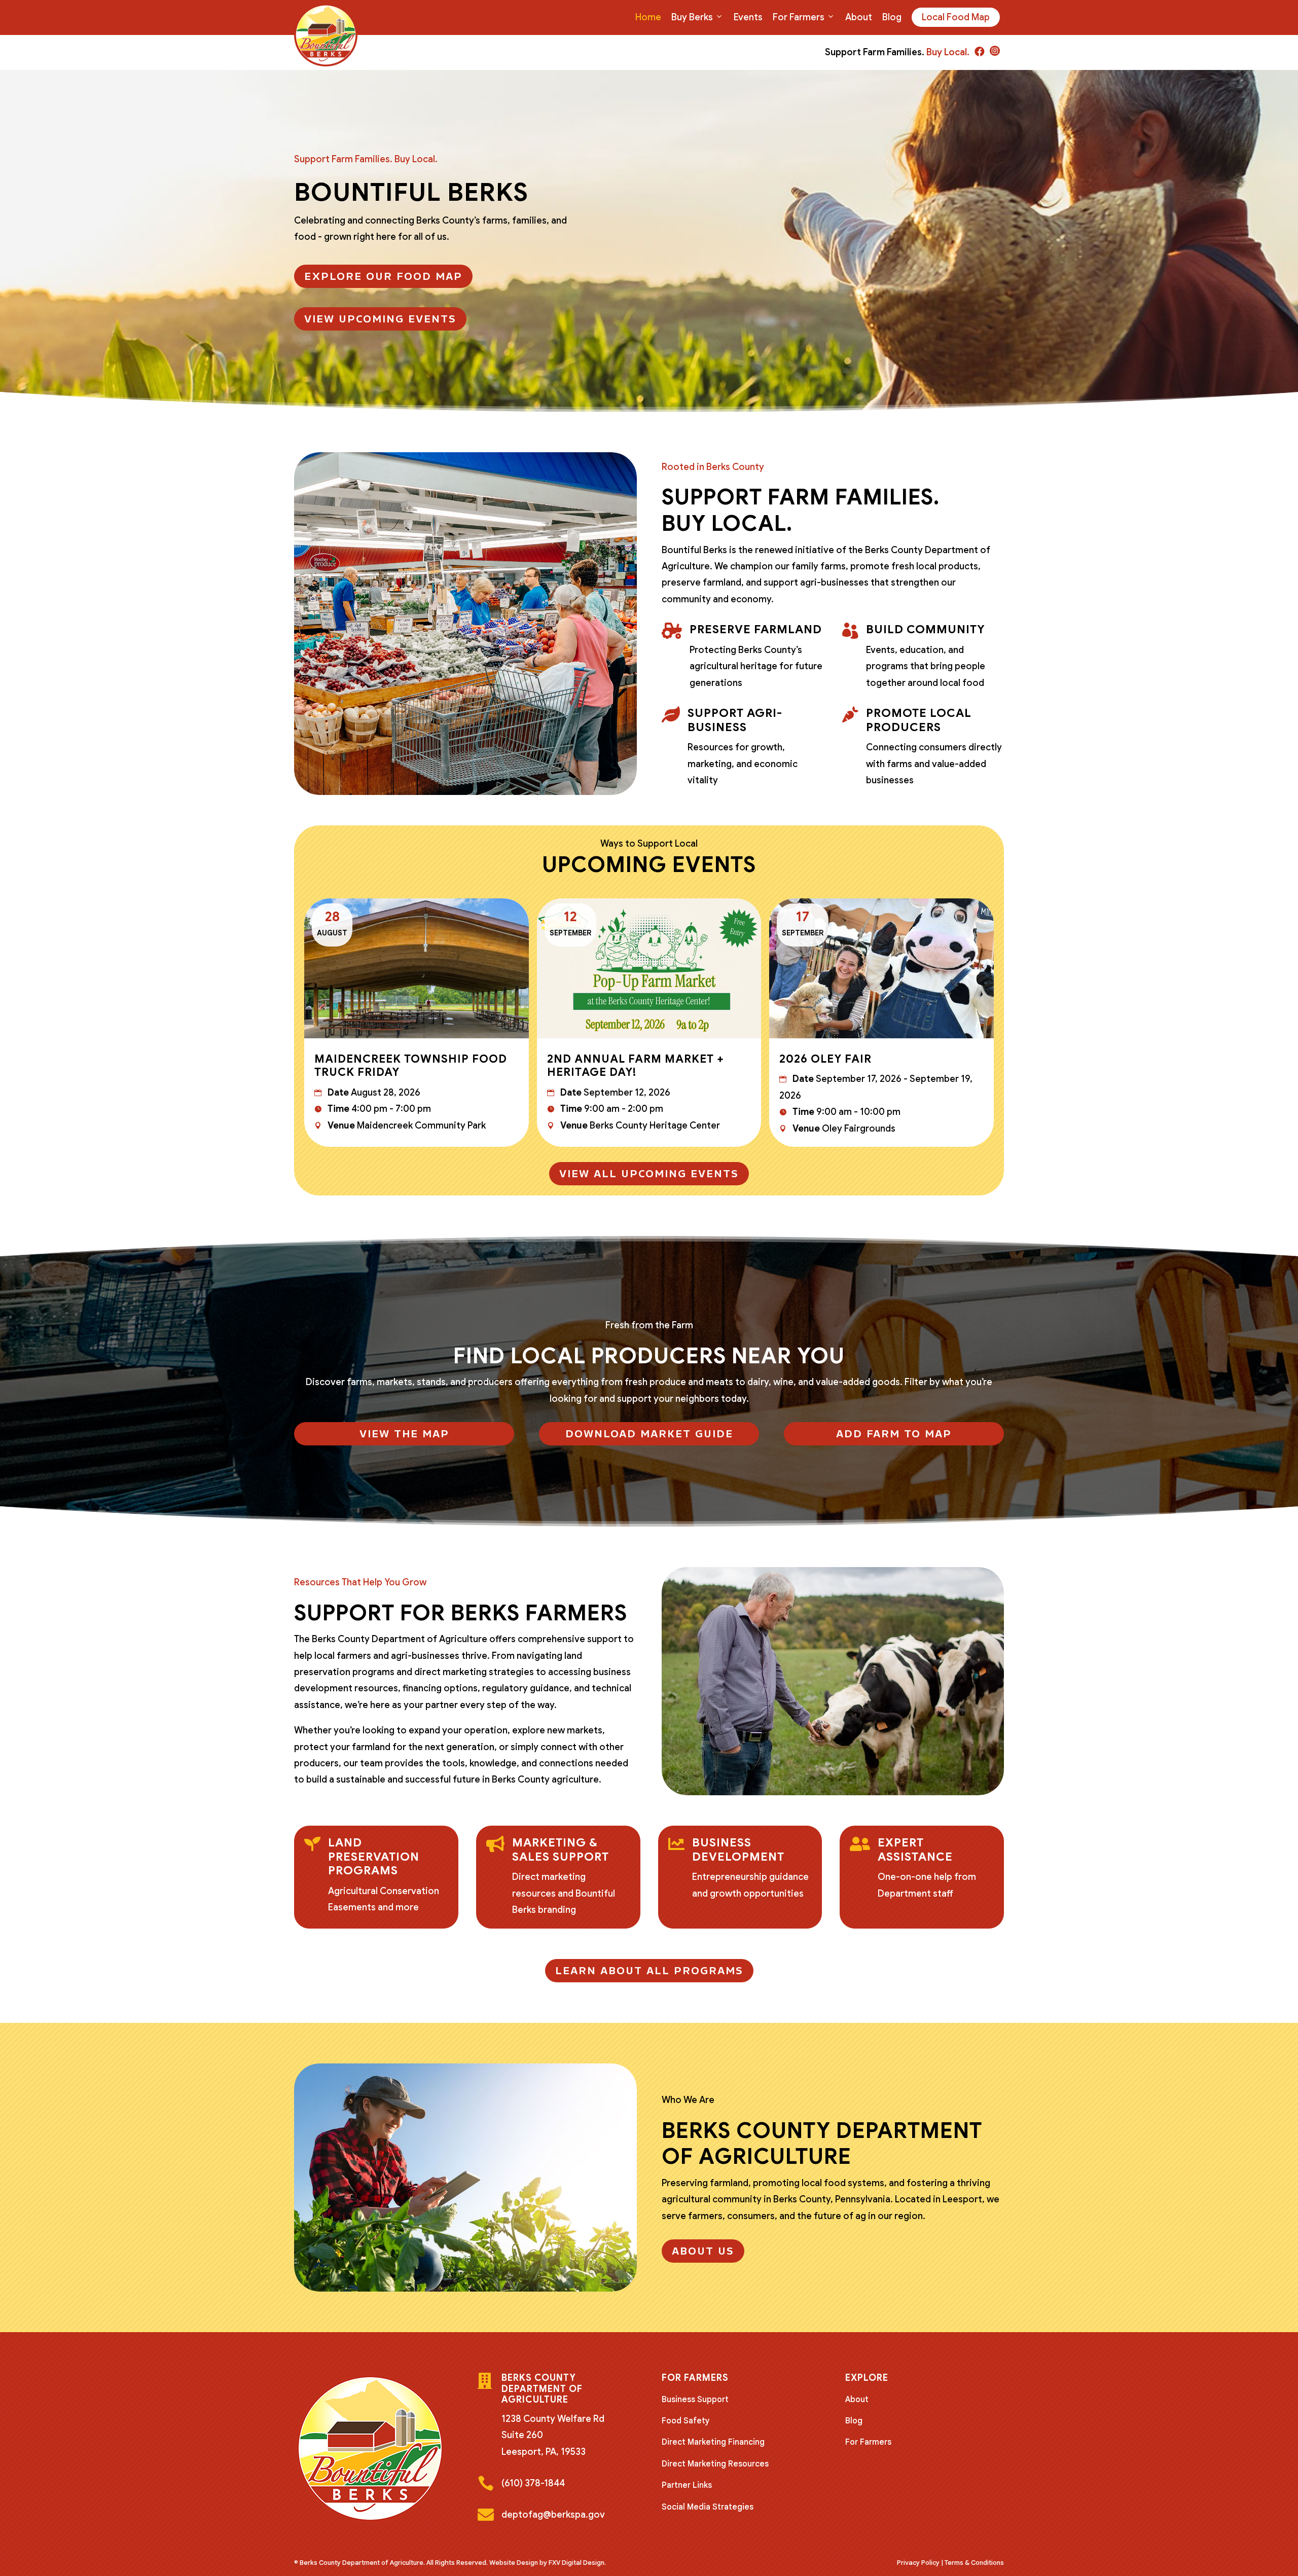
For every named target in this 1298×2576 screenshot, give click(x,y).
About (859, 17)
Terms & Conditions (974, 2563)
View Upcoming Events (380, 319)
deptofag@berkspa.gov (553, 2515)
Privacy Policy (918, 2563)
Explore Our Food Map (383, 276)
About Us (703, 2251)
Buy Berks (692, 17)
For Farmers (799, 17)
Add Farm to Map (894, 1434)
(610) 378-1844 (533, 2483)
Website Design (514, 2563)
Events (748, 17)
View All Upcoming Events (649, 1174)
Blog (892, 17)
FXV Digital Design (576, 2563)
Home (648, 17)
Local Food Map (956, 17)
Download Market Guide (649, 1434)
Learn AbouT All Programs (649, 1971)
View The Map (404, 1434)
